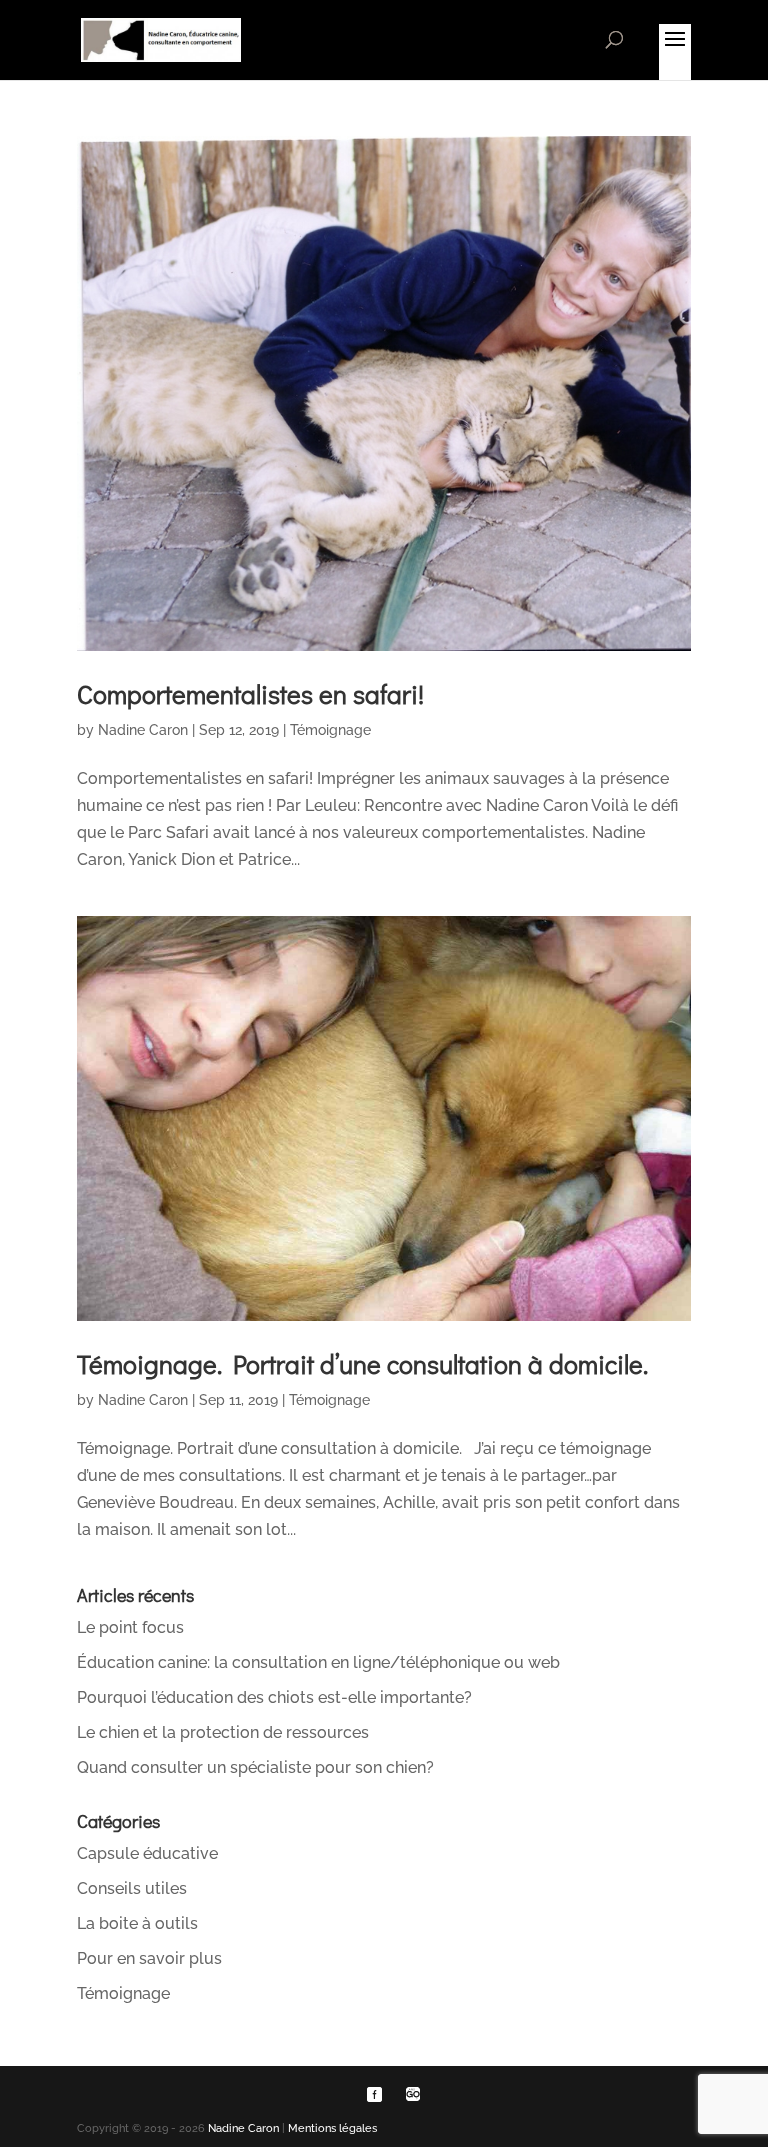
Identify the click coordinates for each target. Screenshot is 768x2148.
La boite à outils (137, 1923)
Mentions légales (332, 2128)
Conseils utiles (132, 1888)
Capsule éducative (147, 1853)
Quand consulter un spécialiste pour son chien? (255, 1767)
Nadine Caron (143, 730)
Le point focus (130, 1627)
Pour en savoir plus (149, 1958)
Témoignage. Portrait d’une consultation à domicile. (362, 1364)
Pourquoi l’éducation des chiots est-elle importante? (274, 1697)
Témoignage (330, 730)
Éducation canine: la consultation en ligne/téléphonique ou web (318, 1662)
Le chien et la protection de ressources (223, 1732)
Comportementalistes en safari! (250, 694)
